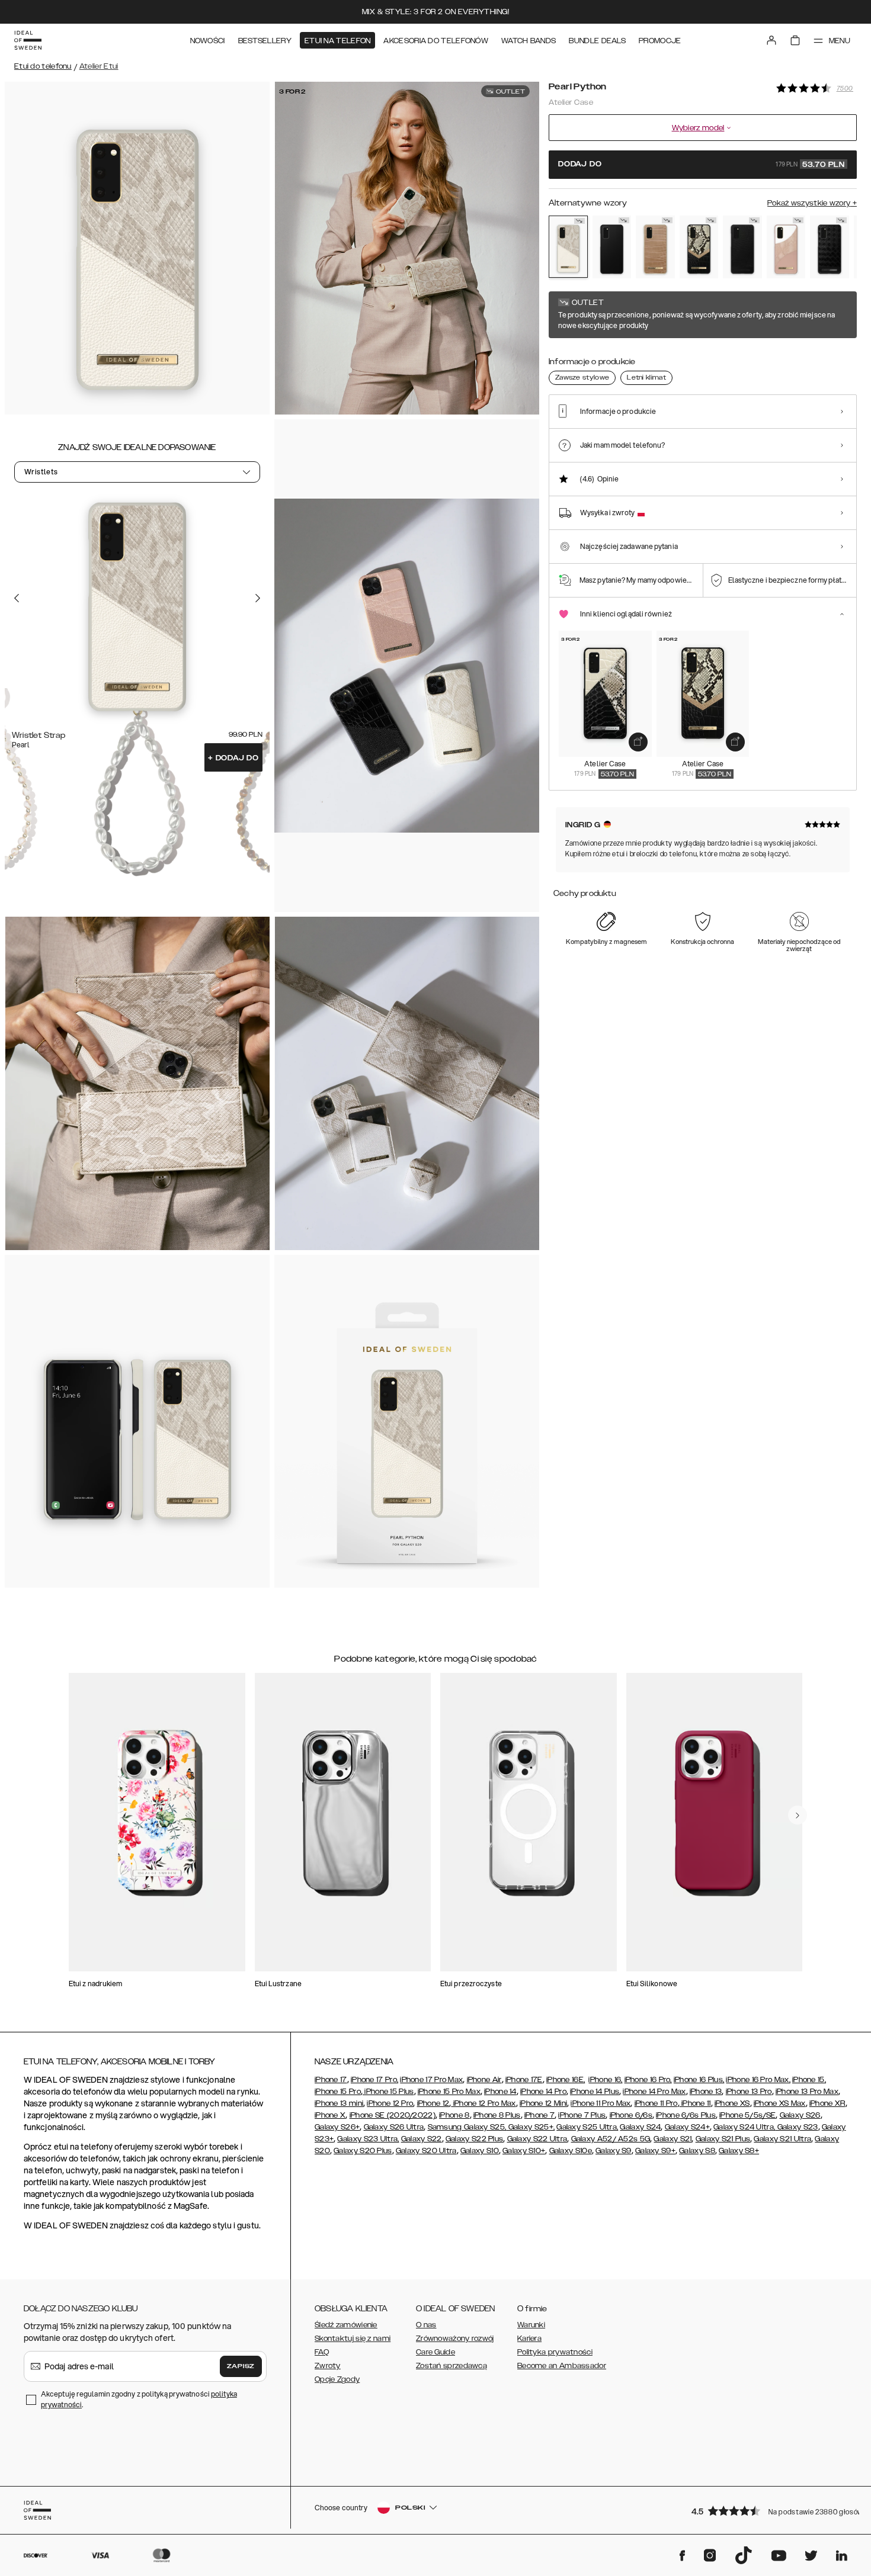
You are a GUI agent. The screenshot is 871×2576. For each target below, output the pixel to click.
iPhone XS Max (780, 2103)
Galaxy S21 (673, 2139)
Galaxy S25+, (530, 2127)
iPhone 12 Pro (390, 2103)
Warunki (531, 2325)
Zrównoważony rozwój (455, 2339)
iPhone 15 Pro (338, 2092)
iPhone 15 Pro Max (449, 2092)
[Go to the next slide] (258, 598)
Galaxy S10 (480, 2151)
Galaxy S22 (422, 2139)
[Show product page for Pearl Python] (568, 247)
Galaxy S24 (640, 2127)
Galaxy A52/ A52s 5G (611, 2139)
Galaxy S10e (571, 2151)
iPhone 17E (524, 2080)
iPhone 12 (433, 2103)
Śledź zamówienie (346, 2325)
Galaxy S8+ (739, 2151)
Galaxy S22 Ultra (537, 2139)
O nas (426, 2325)
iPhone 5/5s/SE (747, 2115)
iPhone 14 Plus (595, 2092)
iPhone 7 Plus (582, 2115)
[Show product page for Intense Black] (612, 247)
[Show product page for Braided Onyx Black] (830, 247)
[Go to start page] (28, 40)
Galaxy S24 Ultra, (744, 2127)
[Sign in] (771, 40)
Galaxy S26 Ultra (394, 2127)
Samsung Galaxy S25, (467, 2127)
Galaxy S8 (697, 2151)
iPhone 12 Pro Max (483, 2103)
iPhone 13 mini (339, 2103)
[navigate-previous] (798, 1815)
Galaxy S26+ (337, 2127)
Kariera (529, 2339)
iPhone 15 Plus (388, 2092)
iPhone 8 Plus (497, 2115)
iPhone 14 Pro (543, 2092)
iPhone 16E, (566, 2080)
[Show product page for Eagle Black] (742, 247)
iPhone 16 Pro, (648, 2080)
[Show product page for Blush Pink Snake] (786, 247)
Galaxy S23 (796, 2127)
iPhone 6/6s (631, 2115)
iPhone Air (484, 2080)
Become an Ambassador (562, 2366)
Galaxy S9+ (655, 2151)
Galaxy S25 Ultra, (587, 2127)
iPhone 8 (454, 2115)
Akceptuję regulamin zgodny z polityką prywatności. (139, 2399)
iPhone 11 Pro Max (601, 2103)
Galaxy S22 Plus (475, 2139)
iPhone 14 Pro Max (654, 2092)
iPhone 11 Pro (656, 2103)
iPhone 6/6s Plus (686, 2115)
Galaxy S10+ (524, 2151)
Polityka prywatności (555, 2352)
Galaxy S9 (614, 2151)
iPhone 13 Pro (749, 2092)
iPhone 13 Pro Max (807, 2092)
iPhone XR (827, 2103)
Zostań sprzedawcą (451, 2366)
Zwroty (328, 2366)
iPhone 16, (605, 2080)
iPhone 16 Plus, (699, 2080)
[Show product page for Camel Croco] (655, 247)
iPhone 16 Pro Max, (758, 2080)
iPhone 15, (809, 2080)
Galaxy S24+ (687, 2127)
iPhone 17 (331, 2080)
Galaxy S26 (800, 2115)
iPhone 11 (695, 2103)
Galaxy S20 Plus (363, 2151)
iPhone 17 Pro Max (431, 2080)
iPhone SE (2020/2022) (393, 2115)
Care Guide (435, 2352)
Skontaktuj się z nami (353, 2339)
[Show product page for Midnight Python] (699, 247)
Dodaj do (233, 758)
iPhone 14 (500, 2092)
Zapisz (241, 2366)
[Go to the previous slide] (17, 598)
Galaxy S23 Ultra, (368, 2139)
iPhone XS (732, 2103)
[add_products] (638, 742)
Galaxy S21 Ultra (782, 2139)
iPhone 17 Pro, (374, 2080)
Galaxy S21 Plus (723, 2139)
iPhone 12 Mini (543, 2103)
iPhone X (330, 2115)
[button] (770, 2511)
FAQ (322, 2352)
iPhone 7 (539, 2115)
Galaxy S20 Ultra (426, 2151)
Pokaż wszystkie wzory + (812, 203)
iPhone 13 (706, 2092)
